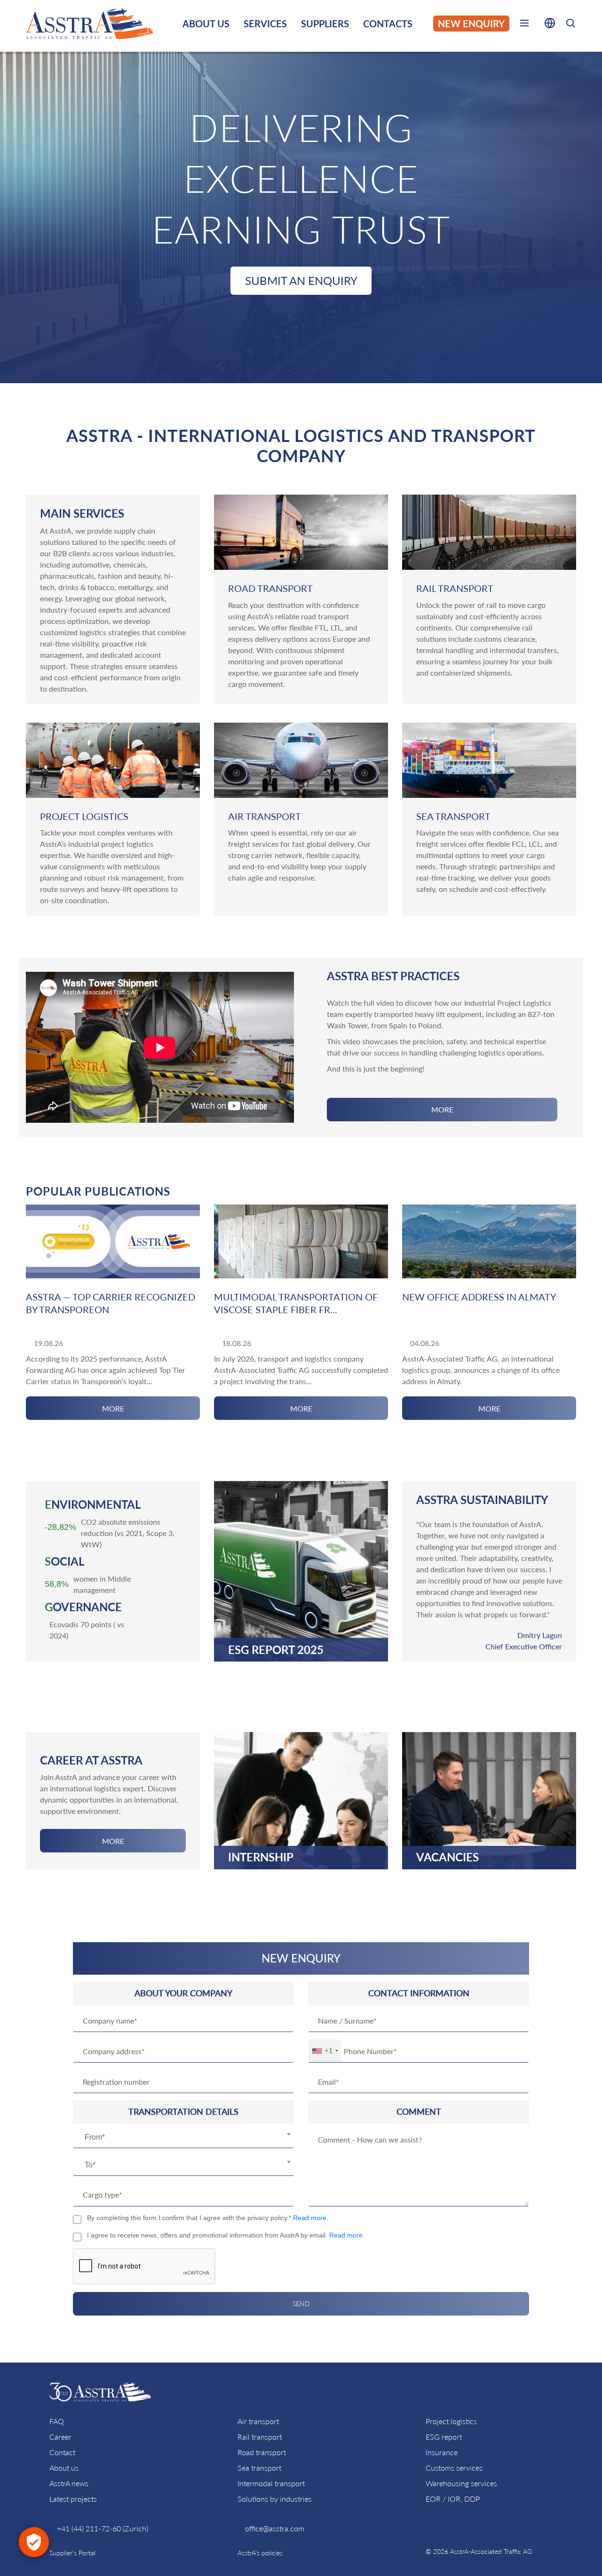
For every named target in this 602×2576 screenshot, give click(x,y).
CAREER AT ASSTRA (91, 1760)
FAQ (57, 2421)
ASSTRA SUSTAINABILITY (482, 1500)
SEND (301, 2304)
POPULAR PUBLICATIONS (98, 1191)
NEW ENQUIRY (471, 24)
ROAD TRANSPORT (270, 588)
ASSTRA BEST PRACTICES (393, 976)
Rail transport (260, 2437)
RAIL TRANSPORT (455, 588)
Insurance (442, 2452)
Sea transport (259, 2468)
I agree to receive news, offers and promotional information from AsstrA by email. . (226, 2235)
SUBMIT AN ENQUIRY (301, 280)
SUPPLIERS (325, 24)
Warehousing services (461, 2483)
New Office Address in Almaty (479, 1297)
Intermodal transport (271, 2483)
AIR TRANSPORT (265, 816)
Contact (62, 2452)
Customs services (454, 2468)
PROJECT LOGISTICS (84, 816)
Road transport (262, 2452)
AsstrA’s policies (260, 2553)
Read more (310, 2218)
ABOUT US (206, 24)
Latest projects (73, 2499)
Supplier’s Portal (72, 2553)
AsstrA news (69, 2483)
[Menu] (524, 25)
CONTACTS (388, 24)
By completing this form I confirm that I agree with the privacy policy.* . (208, 2218)
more (442, 1109)
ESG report (444, 2437)
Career (60, 2437)
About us (64, 2468)
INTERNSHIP (261, 1857)
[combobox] (183, 2138)
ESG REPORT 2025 (276, 1649)
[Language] (550, 25)
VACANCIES (448, 1857)
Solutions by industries (275, 2499)
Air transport (258, 2421)
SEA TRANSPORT (453, 816)
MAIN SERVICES (82, 513)
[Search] (570, 25)
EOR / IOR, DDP (453, 2499)
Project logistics (451, 2421)
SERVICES (265, 24)
